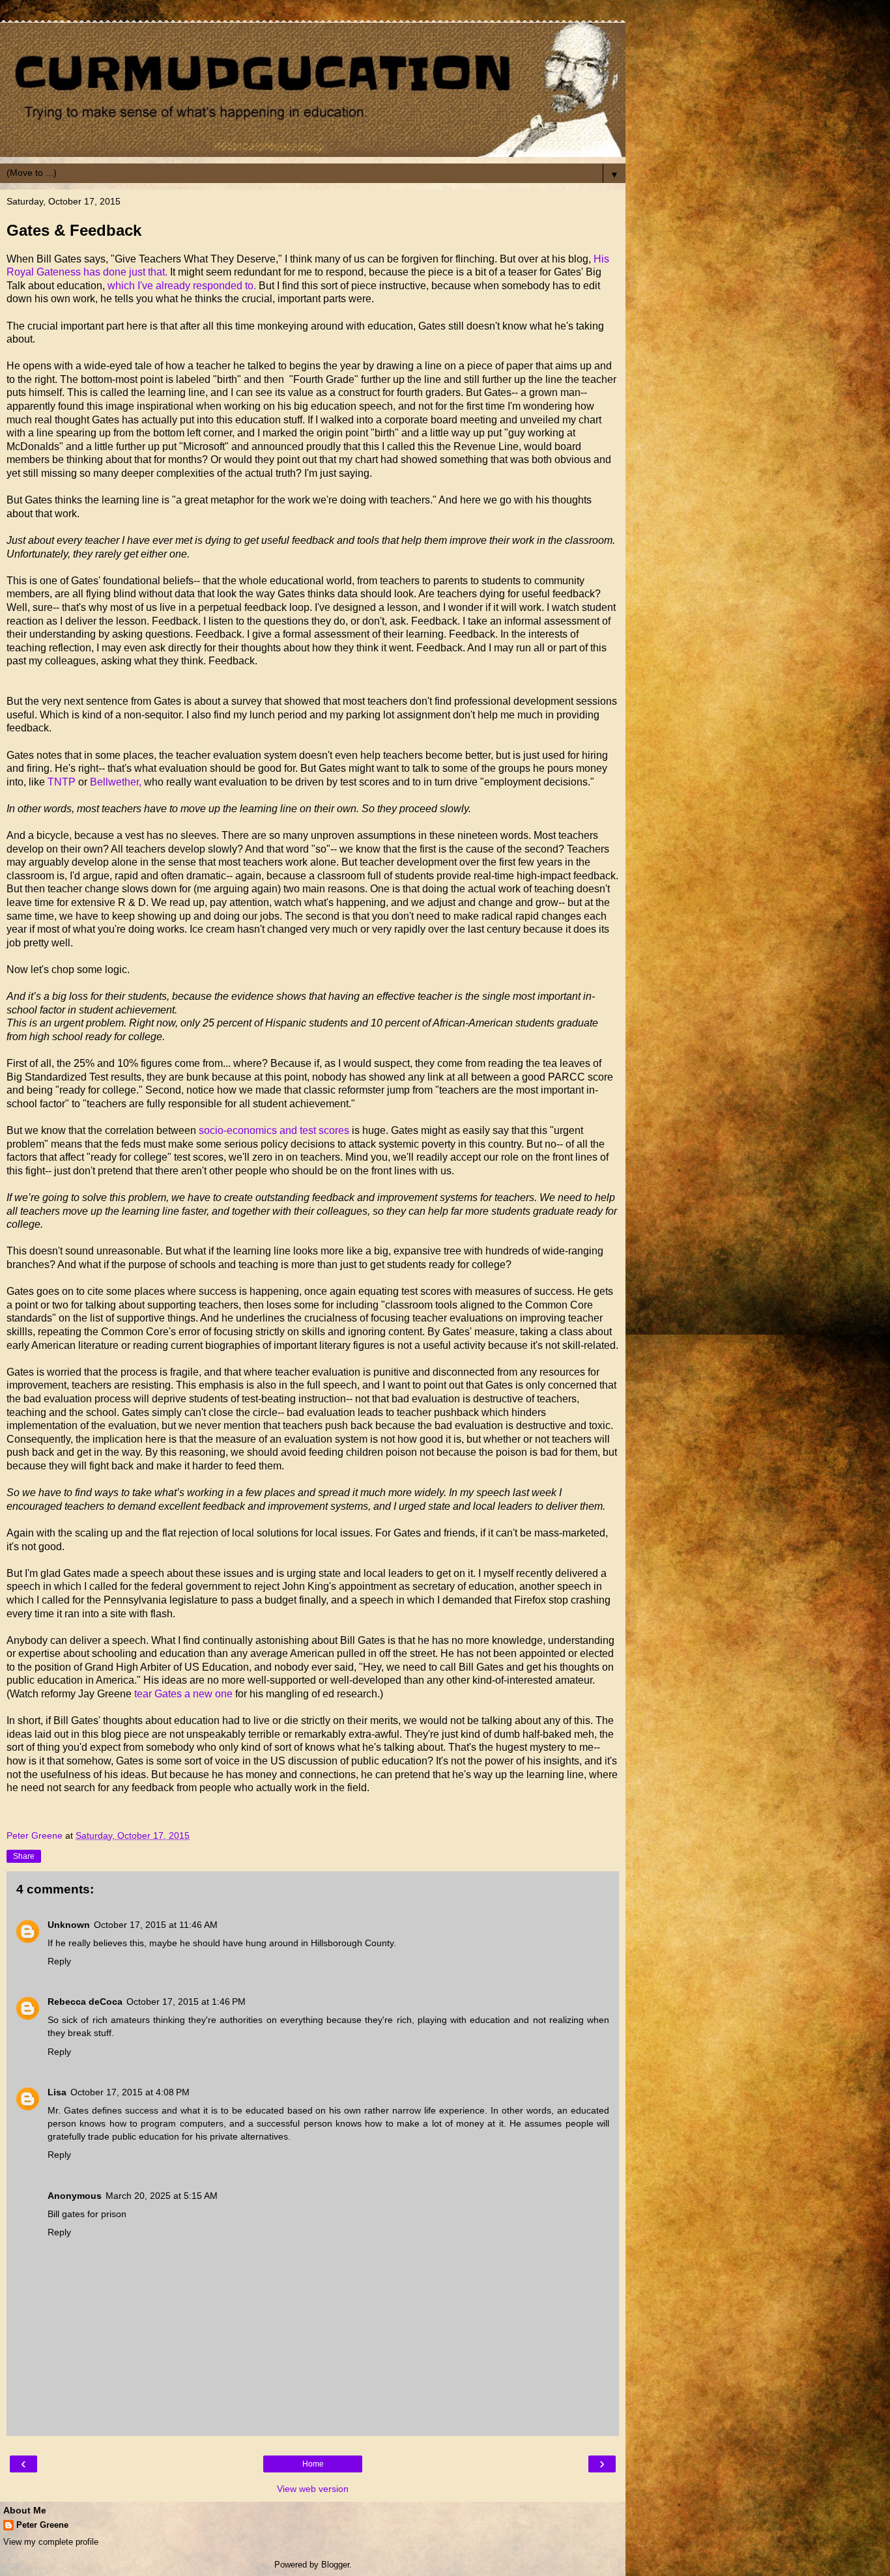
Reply (59, 1961)
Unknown (69, 1925)
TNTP (62, 782)
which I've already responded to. (182, 286)
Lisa (57, 2092)
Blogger (335, 2565)
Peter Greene (42, 2525)
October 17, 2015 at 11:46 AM (156, 1925)
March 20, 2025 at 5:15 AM (162, 2196)
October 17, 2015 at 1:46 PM (186, 2002)
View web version (313, 2489)
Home (313, 2464)
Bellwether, (117, 782)
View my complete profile (51, 2542)
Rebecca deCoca (85, 2002)
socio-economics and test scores (273, 1130)
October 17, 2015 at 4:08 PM (130, 2092)
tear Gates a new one (183, 1694)
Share (24, 1856)
